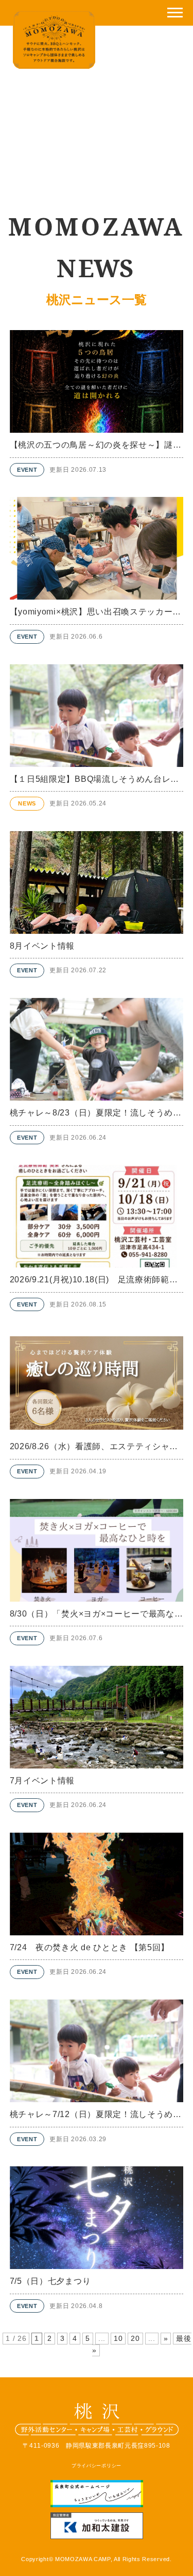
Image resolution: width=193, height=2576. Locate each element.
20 (135, 2339)
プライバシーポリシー (97, 2465)
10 (118, 2339)
